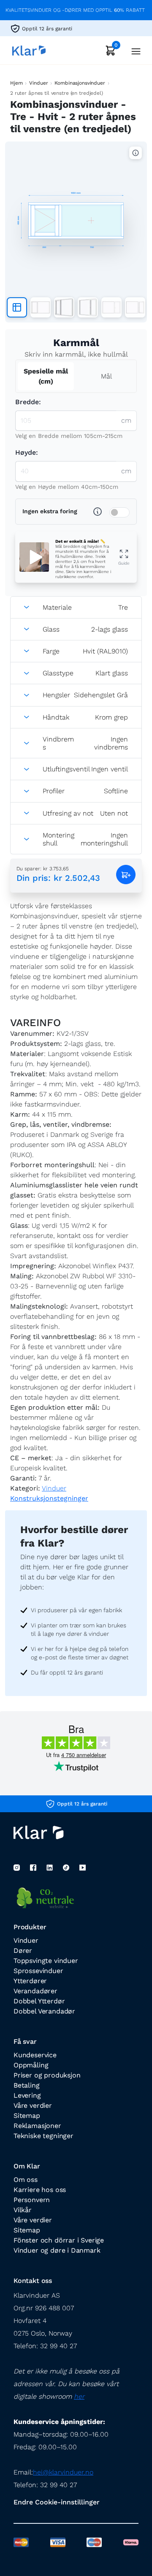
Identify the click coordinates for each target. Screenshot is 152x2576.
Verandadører (35, 1991)
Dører (23, 1951)
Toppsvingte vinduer (46, 1961)
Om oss (26, 2180)
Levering (27, 2095)
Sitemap (27, 2116)
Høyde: (27, 452)
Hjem (16, 83)
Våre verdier (33, 2105)
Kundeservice (35, 2055)
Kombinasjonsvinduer (80, 83)
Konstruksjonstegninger (49, 1498)
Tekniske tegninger (43, 2136)
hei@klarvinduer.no (63, 2472)
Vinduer (38, 83)
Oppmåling (31, 2065)
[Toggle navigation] (133, 50)
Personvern (32, 2200)
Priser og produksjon (47, 2075)
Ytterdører (30, 1981)
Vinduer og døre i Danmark (57, 2250)
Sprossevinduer (38, 1971)
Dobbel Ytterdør (39, 2001)
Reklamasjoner (37, 2126)
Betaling (27, 2085)
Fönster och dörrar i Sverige (59, 2240)
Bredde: (28, 402)
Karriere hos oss (40, 2190)
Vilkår (23, 2210)
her (79, 2396)
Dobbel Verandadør (44, 2011)
